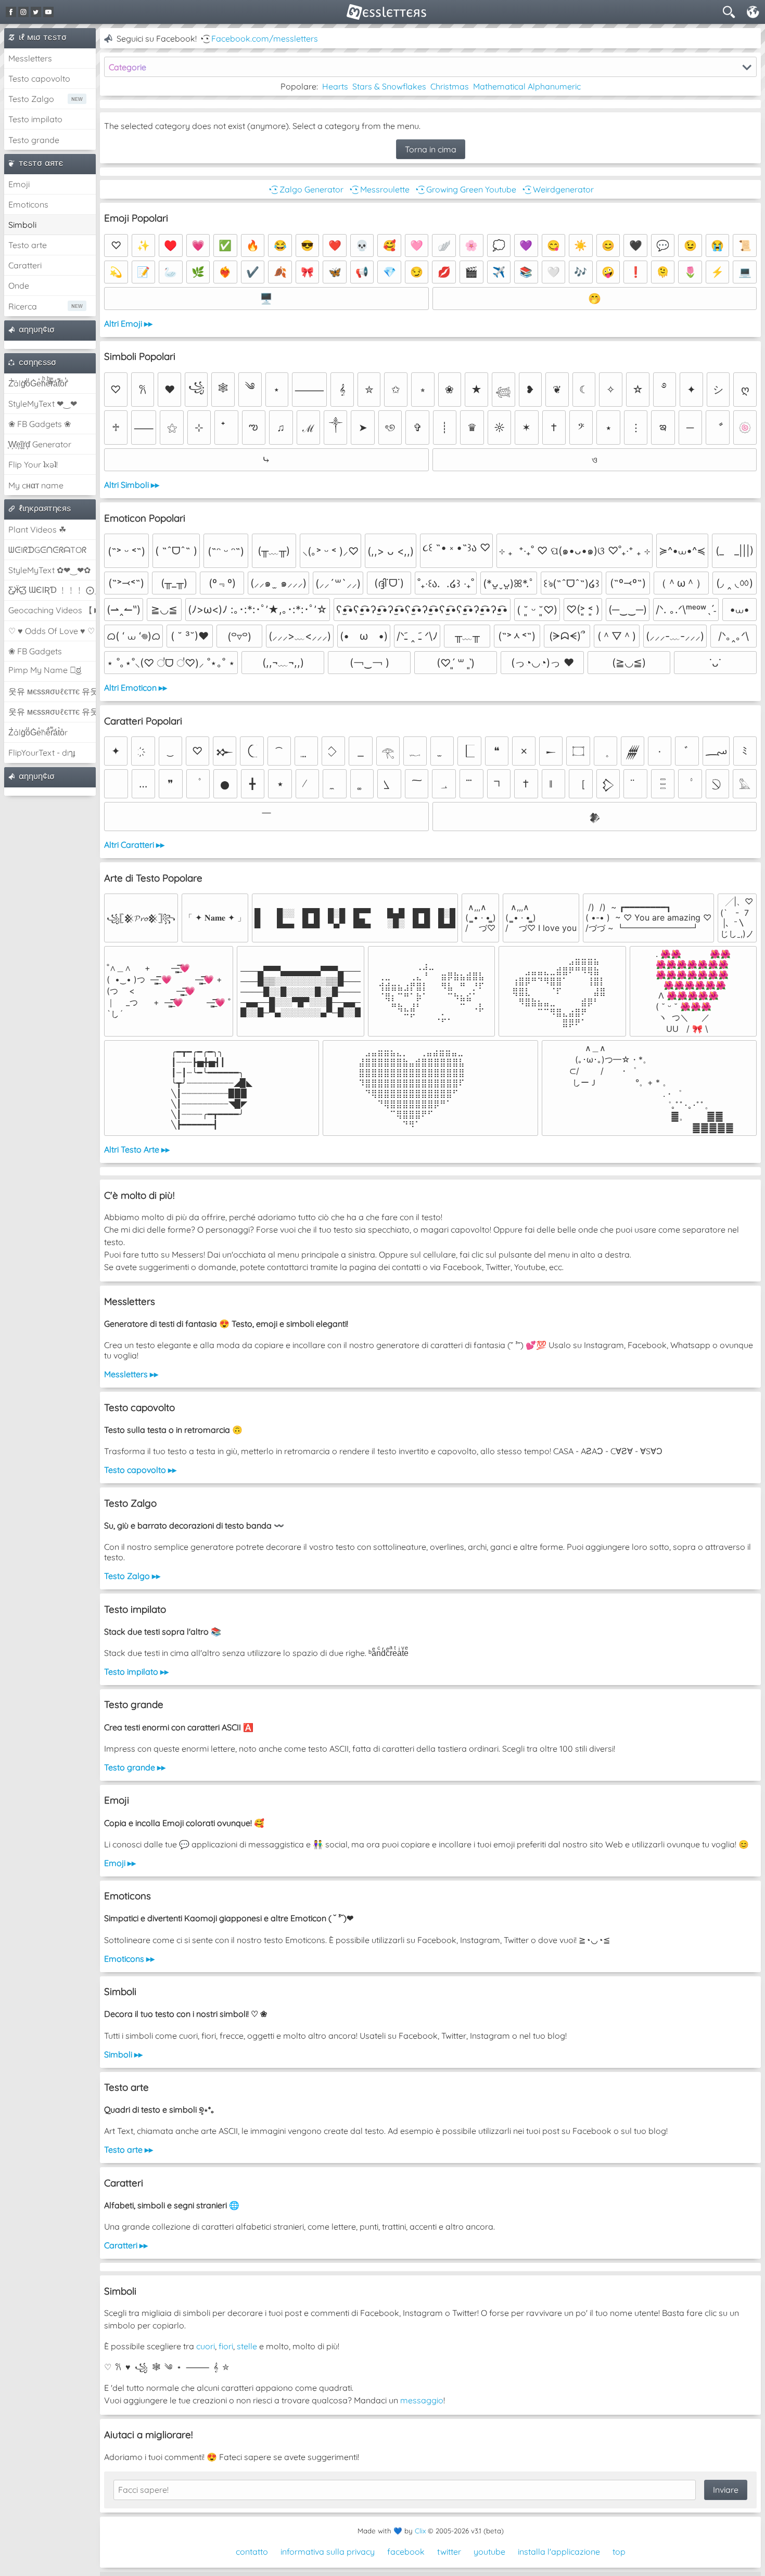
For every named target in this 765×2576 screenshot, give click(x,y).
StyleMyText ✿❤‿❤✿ (49, 570)
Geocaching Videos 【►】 (52, 610)
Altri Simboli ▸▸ (132, 485)
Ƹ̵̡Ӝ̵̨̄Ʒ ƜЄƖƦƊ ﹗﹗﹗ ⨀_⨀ (52, 590)
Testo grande (34, 140)
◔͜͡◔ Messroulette (379, 189)
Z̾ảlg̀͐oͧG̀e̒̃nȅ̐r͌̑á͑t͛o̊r (38, 732)
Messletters (30, 58)
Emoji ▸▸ (120, 1863)
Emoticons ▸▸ (129, 1959)
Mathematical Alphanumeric (527, 86)
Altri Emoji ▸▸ (128, 323)
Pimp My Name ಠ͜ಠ (45, 670)
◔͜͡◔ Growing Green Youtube (465, 189)
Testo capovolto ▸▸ (140, 1470)
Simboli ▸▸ (123, 2054)
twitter (449, 2552)
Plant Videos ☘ (37, 529)
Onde (19, 286)
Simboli (22, 225)
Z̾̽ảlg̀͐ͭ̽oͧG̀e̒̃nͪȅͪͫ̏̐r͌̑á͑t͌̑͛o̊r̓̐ (38, 383)
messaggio (422, 2400)
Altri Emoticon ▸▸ (136, 688)
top (619, 2552)
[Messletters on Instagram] (23, 12)
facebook (406, 2552)
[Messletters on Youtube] (48, 12)
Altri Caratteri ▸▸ (134, 845)
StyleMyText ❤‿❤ (43, 404)
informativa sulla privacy (328, 2552)
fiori (226, 2346)
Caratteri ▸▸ (126, 2245)
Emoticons (28, 204)
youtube (489, 2552)
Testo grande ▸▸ (135, 1767)
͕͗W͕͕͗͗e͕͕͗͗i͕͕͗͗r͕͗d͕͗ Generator (40, 444)
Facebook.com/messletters (265, 38)
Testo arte (28, 245)
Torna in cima (431, 149)
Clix (420, 2531)
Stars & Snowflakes (389, 86)
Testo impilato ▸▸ (136, 1672)
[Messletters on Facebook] (11, 12)
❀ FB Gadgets (35, 651)
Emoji (19, 184)
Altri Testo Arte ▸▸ (137, 1149)
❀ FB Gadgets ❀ (40, 424)
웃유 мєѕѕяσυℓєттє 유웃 (52, 691)
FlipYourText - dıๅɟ (42, 753)
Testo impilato (35, 119)
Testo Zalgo (31, 99)
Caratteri (25, 265)
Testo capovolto (39, 79)
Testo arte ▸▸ (129, 2150)
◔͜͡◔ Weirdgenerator (557, 189)
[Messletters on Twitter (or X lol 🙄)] (36, 12)
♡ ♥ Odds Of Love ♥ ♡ (52, 631)
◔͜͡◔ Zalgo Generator (305, 189)
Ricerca (23, 306)
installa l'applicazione (559, 2552)
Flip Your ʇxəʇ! (33, 464)
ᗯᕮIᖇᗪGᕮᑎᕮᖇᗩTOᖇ (47, 550)
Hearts (335, 86)
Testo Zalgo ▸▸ (132, 1576)
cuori (206, 2346)
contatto (252, 2552)
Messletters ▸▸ (131, 1374)
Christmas (450, 86)
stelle (247, 2346)
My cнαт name (36, 485)
